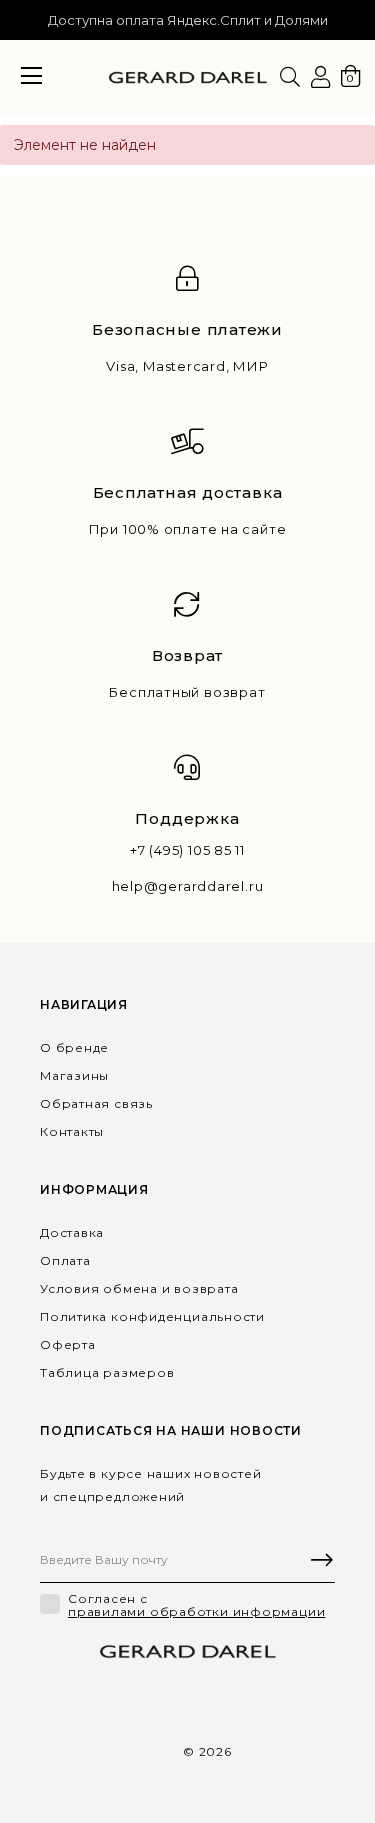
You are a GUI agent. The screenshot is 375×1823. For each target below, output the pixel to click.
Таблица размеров (107, 1372)
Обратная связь (96, 1103)
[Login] (320, 77)
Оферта (68, 1344)
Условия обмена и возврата (139, 1288)
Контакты (72, 1131)
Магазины (74, 1075)
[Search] (290, 77)
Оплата (65, 1260)
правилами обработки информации (196, 1612)
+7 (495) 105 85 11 (187, 850)
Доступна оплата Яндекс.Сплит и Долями (188, 20)
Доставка (72, 1232)
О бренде (74, 1047)
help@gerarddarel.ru (188, 886)
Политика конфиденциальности (152, 1316)
